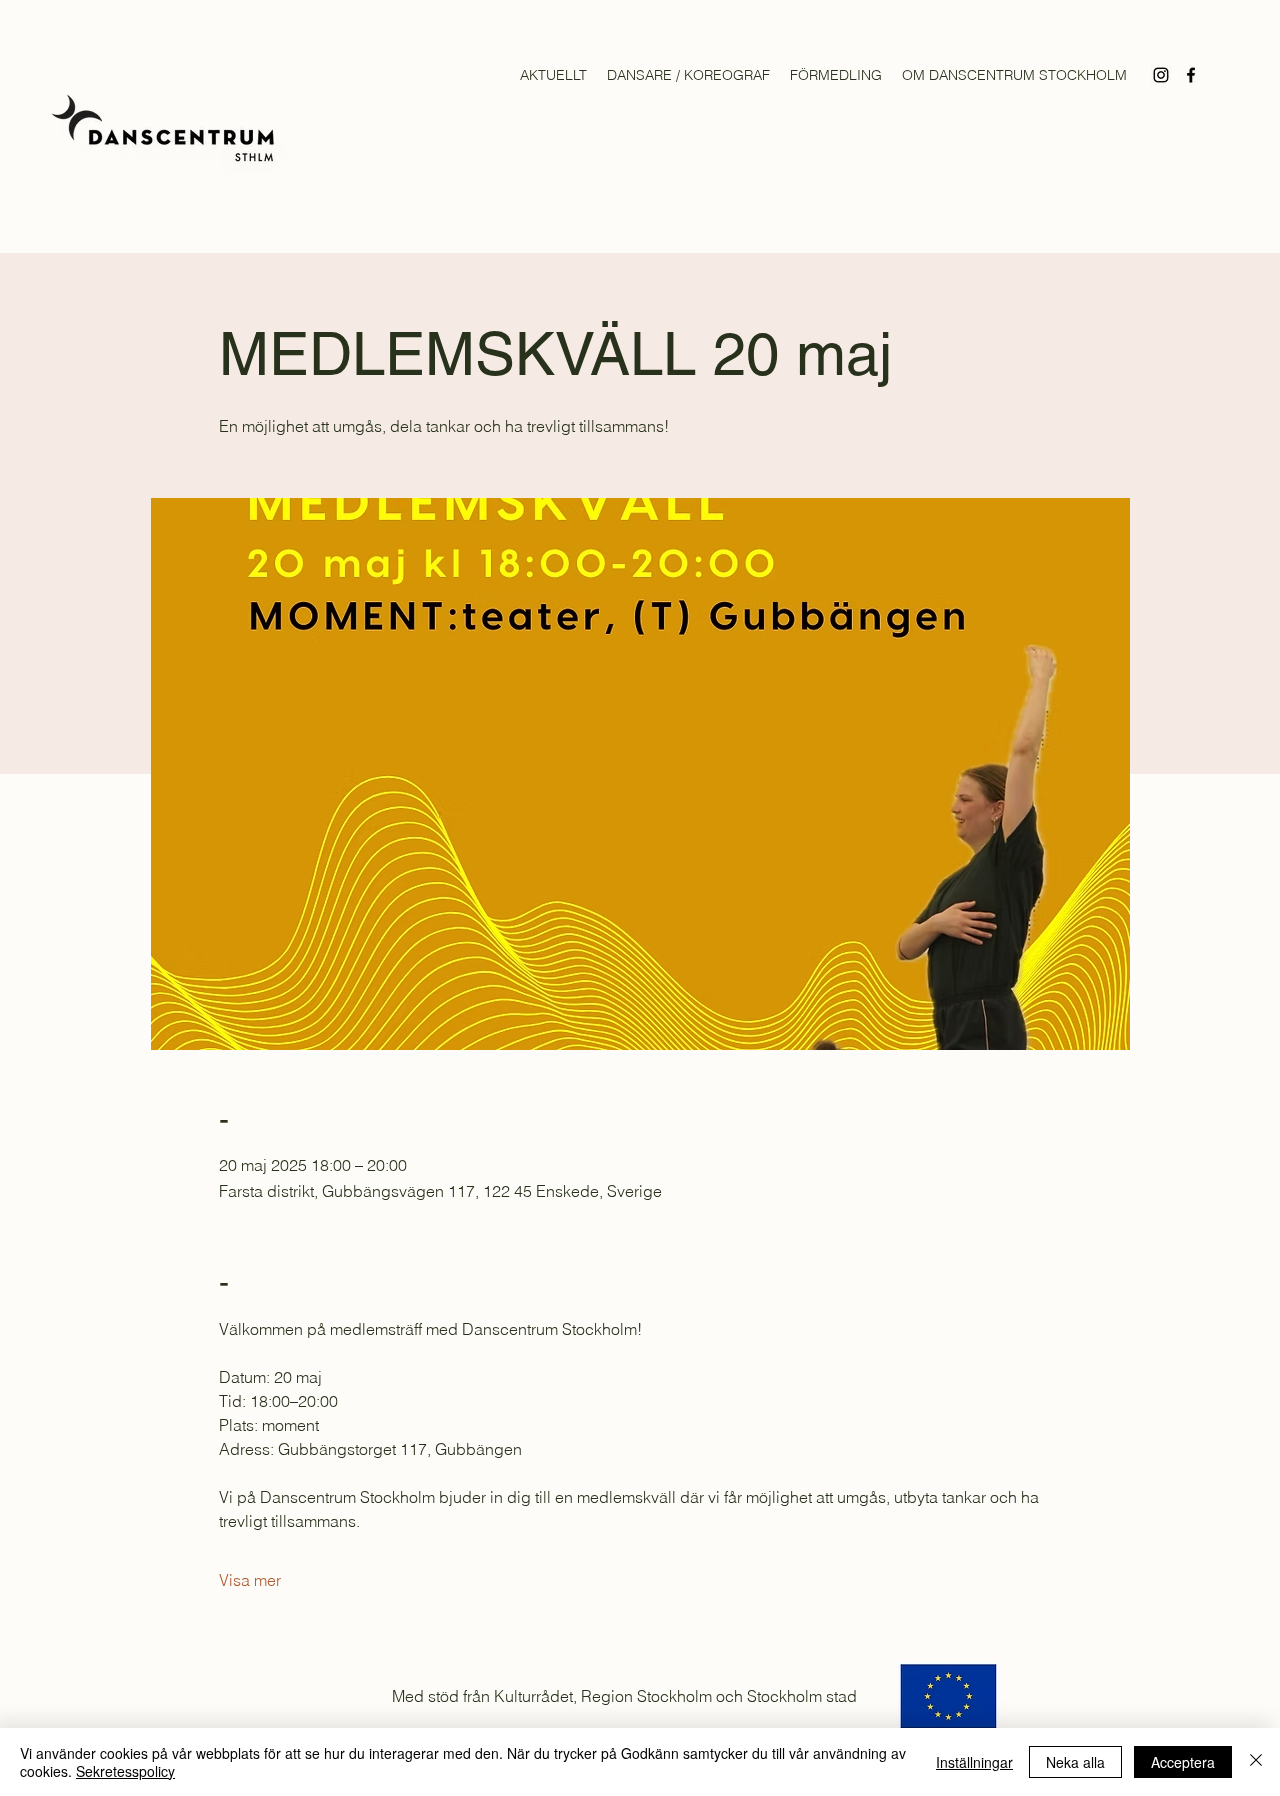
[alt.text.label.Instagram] (1161, 75)
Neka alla (1075, 1762)
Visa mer (250, 1580)
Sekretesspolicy (125, 1771)
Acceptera (1183, 1762)
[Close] (1256, 1762)
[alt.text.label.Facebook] (1191, 75)
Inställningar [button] (974, 1762)
